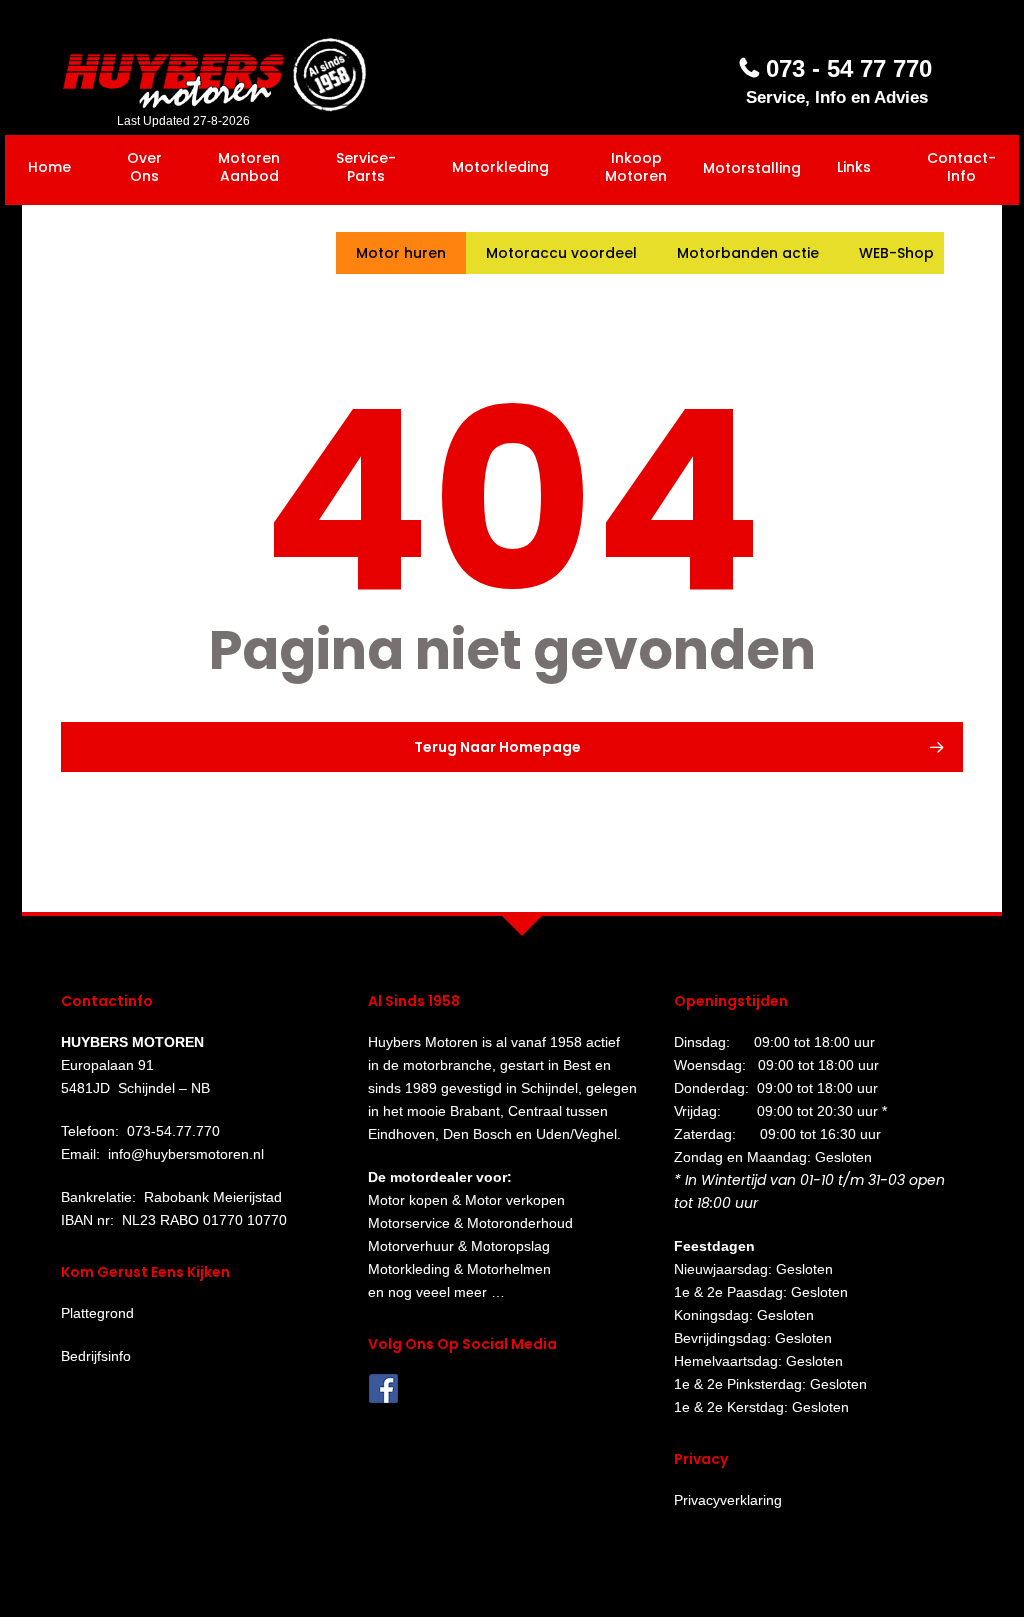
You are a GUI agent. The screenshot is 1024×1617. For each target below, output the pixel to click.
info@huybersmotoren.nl (186, 1154)
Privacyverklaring (728, 1500)
